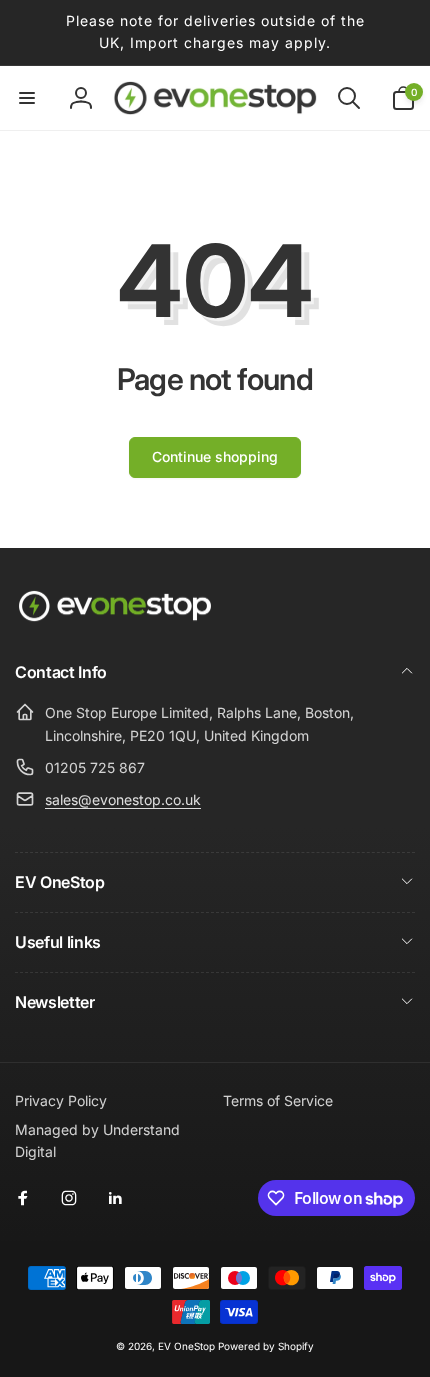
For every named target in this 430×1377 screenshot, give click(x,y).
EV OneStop (186, 1346)
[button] (27, 98)
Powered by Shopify (266, 1346)
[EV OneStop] (115, 619)
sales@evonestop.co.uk (123, 799)
